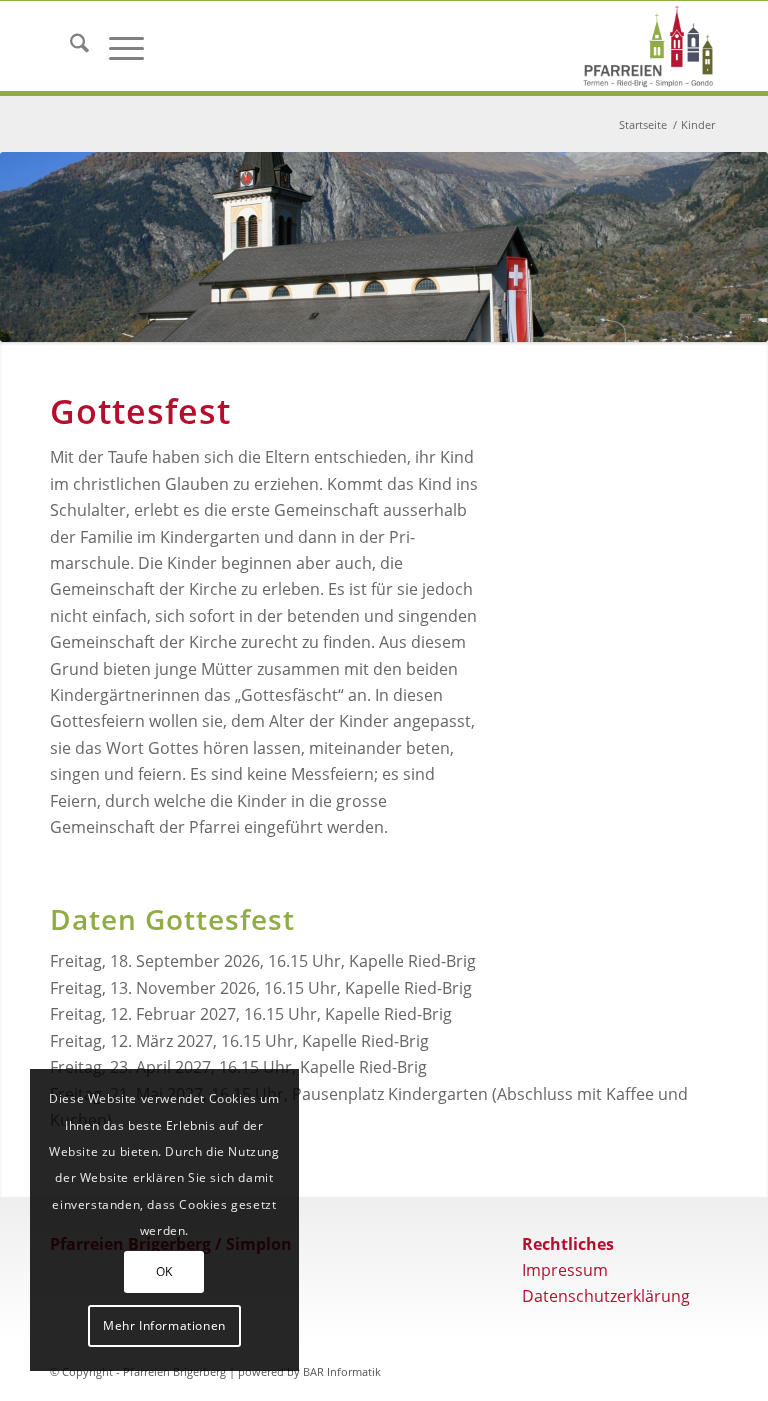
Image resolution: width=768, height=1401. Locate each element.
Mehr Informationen (164, 1325)
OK (164, 1271)
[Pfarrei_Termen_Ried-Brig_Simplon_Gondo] (648, 46)
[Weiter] (723, 247)
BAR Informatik (342, 1371)
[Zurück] (45, 247)
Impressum (565, 1270)
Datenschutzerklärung (606, 1296)
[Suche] (69, 46)
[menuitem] (69, 46)
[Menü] (116, 46)
